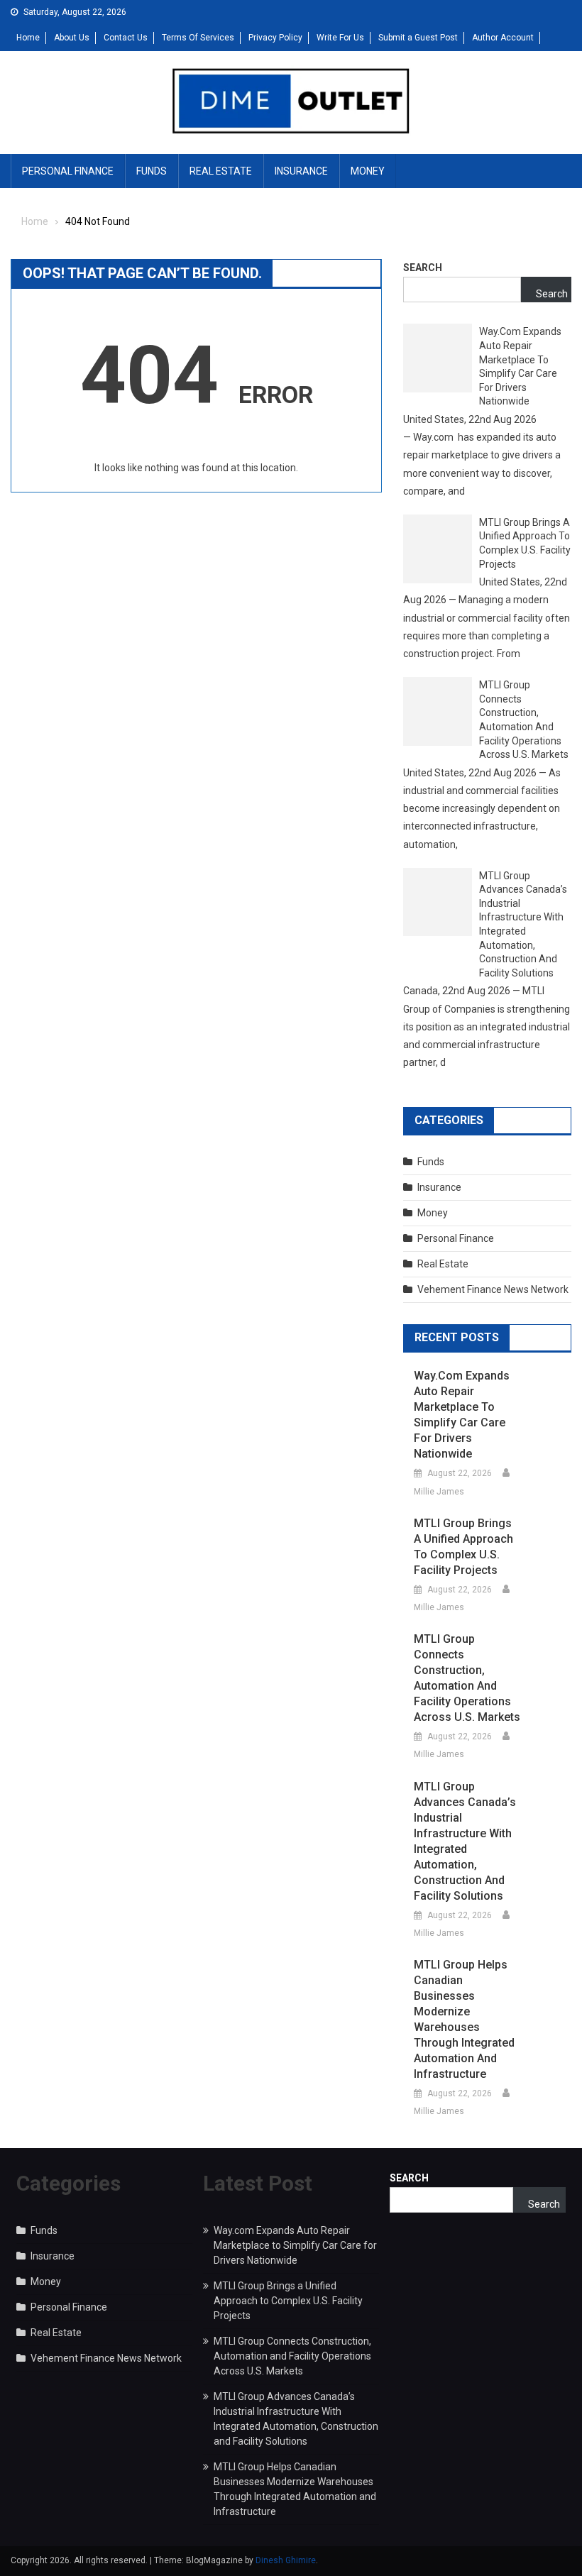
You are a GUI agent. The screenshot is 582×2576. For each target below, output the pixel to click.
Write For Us (340, 38)
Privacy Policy (275, 38)
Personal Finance (68, 171)
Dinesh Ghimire (286, 2560)
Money (368, 171)
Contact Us (126, 38)
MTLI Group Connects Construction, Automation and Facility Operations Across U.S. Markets (524, 720)
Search (423, 268)
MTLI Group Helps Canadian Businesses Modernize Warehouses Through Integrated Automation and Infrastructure (464, 2019)
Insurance (301, 171)
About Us (72, 38)
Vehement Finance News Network (493, 1289)
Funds (152, 171)
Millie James (439, 1492)
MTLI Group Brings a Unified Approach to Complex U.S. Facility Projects (525, 543)
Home (28, 38)
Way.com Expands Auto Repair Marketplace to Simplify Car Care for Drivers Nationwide (520, 366)
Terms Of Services (198, 38)
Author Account (503, 38)
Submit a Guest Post (418, 38)
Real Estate (221, 171)
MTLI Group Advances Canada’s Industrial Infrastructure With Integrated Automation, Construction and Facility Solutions (523, 924)
